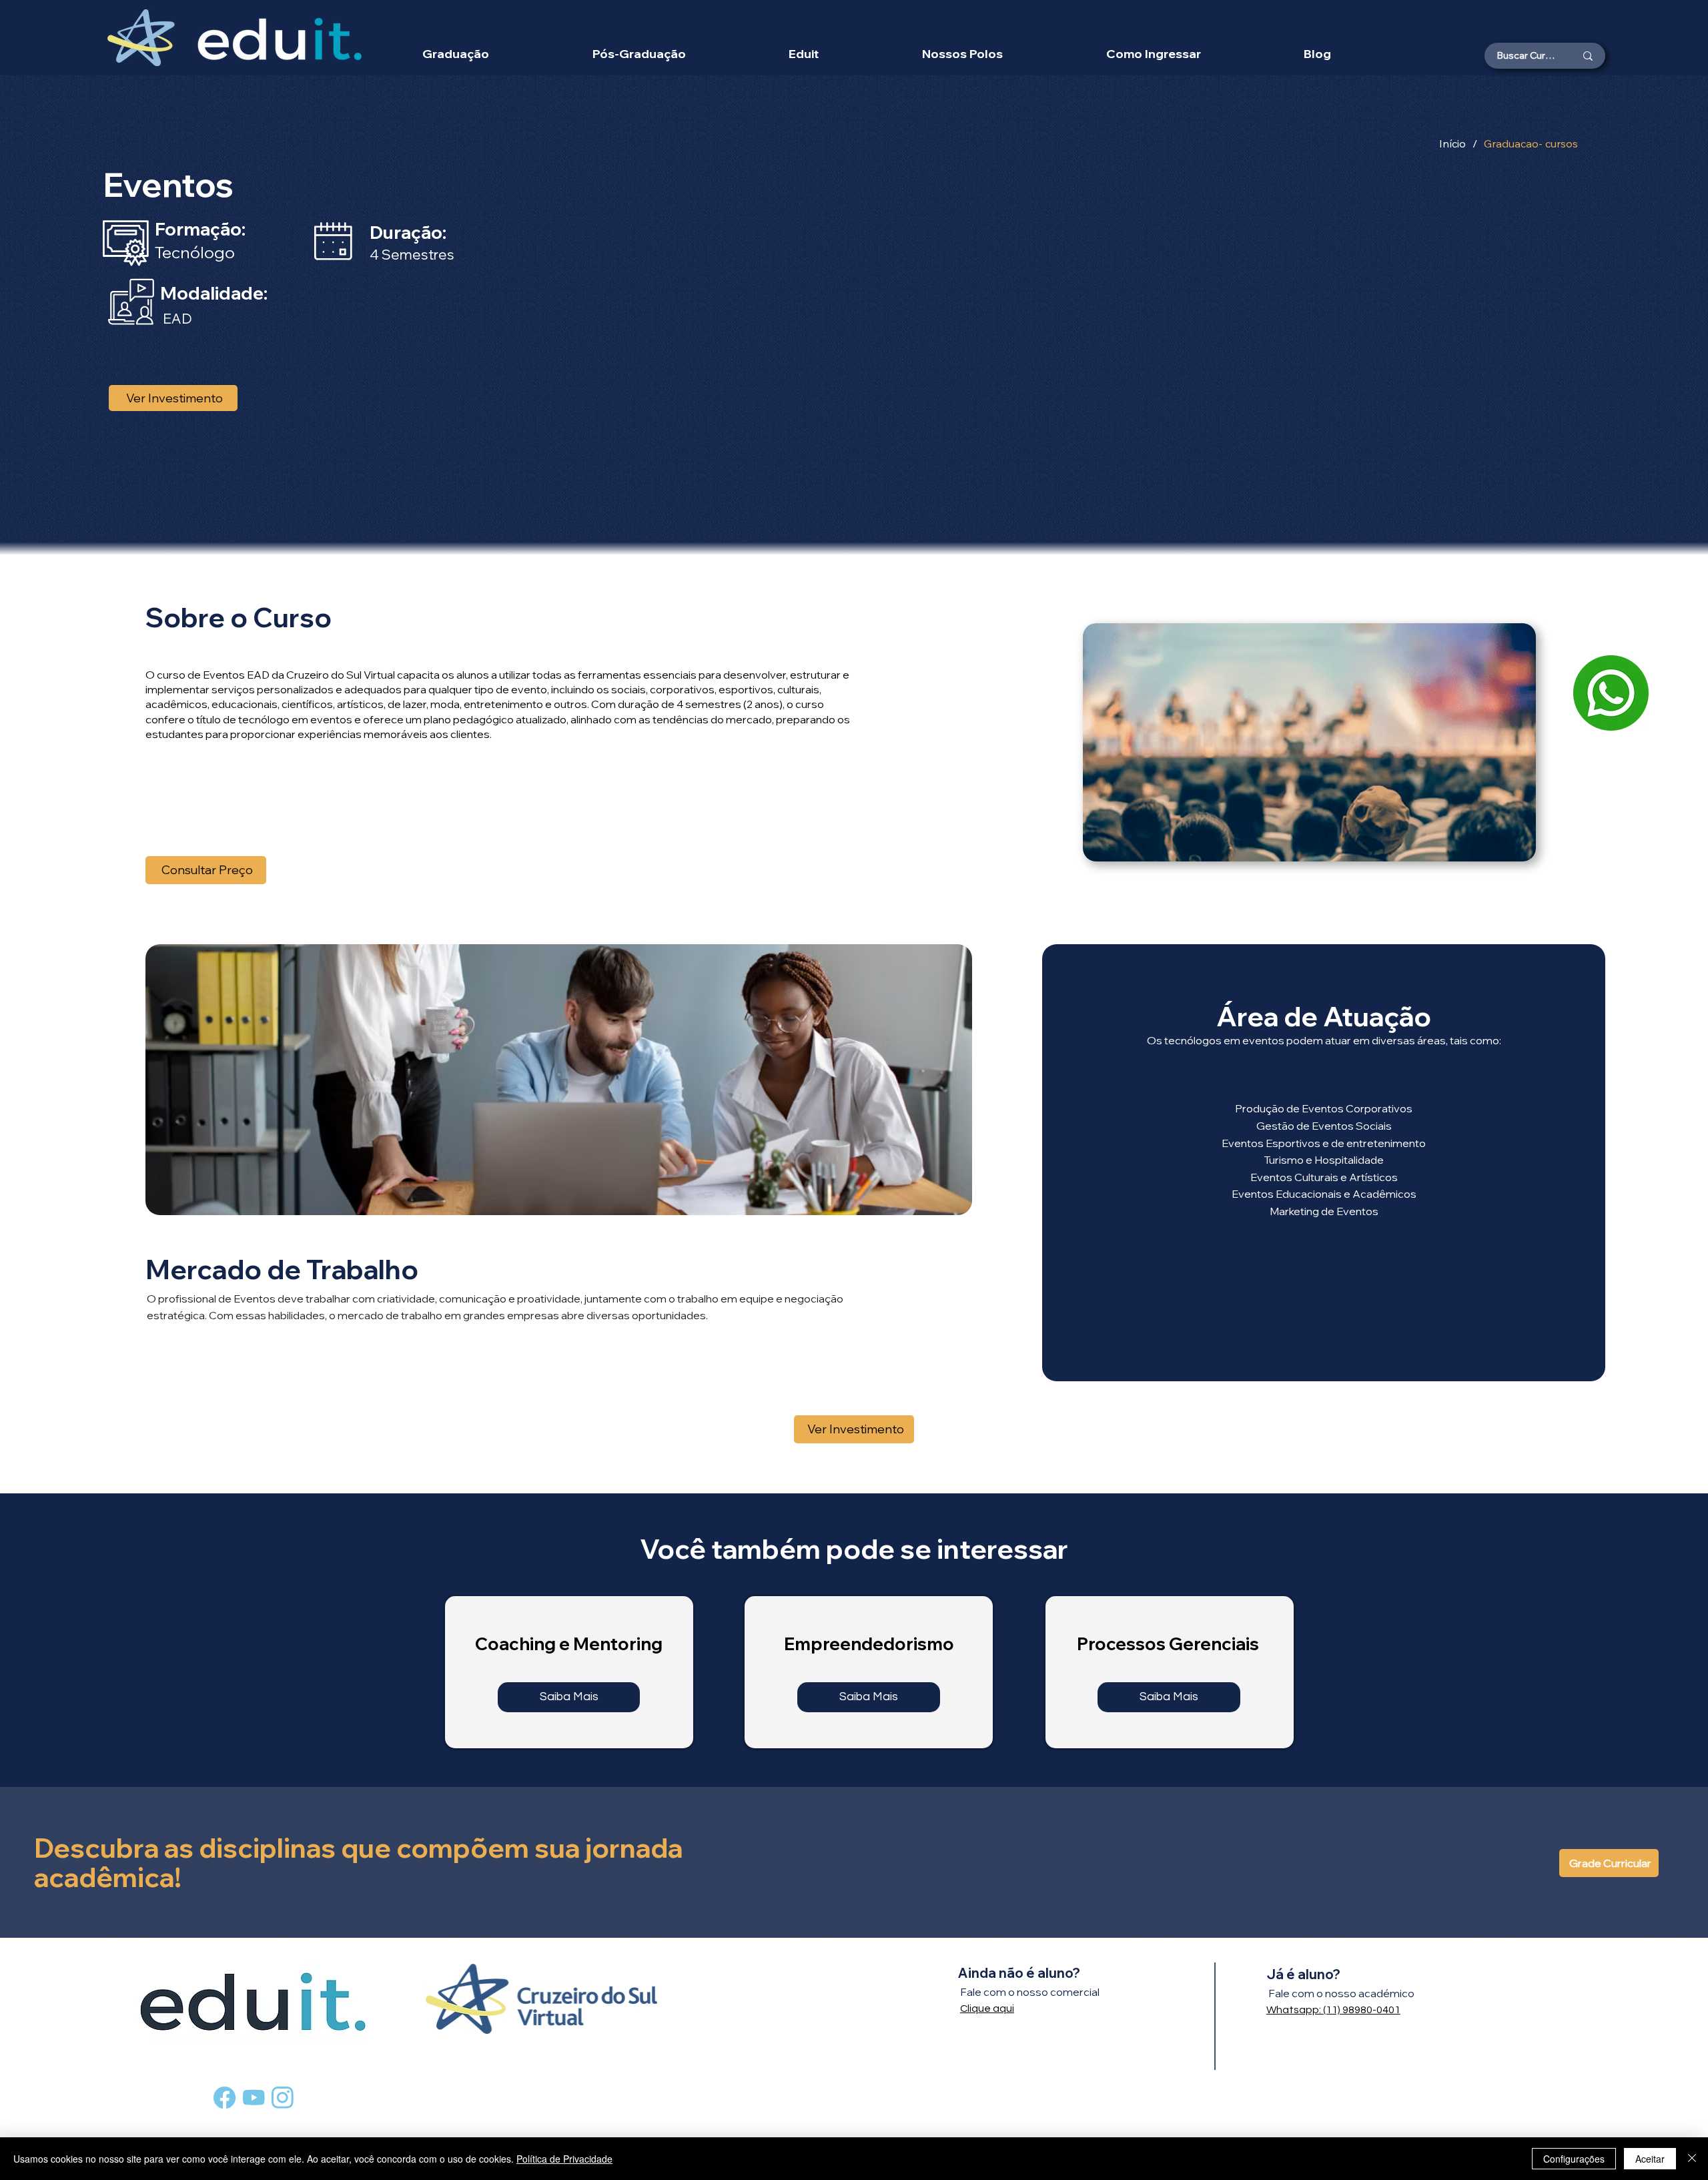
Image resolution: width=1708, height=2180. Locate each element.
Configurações (1574, 2159)
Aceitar (1650, 2159)
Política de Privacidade (564, 2159)
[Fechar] (1692, 2159)
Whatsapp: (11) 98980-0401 (1333, 2010)
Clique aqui (987, 2009)
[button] (963, 54)
